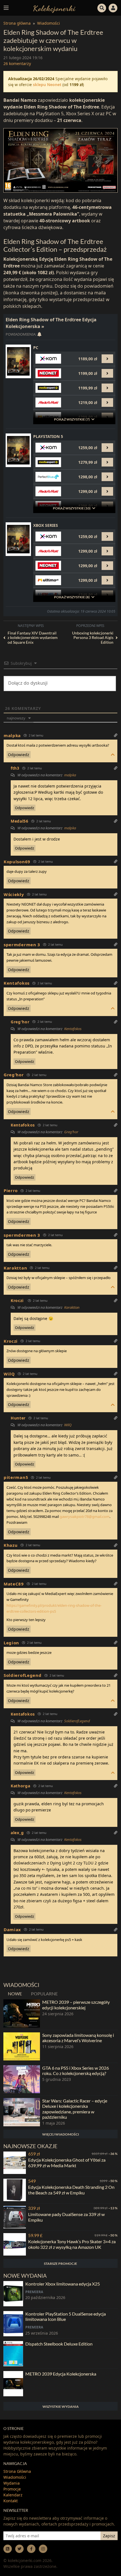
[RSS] (8, 2549)
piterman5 (16, 1477)
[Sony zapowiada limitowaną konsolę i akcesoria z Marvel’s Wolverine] (22, 2046)
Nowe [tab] (15, 1994)
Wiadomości (49, 23)
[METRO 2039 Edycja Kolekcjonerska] (13, 2384)
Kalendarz (13, 2495)
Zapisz (109, 2536)
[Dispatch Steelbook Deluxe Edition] (13, 2354)
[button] (102, 7)
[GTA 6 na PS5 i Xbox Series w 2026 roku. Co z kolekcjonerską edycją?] (22, 2079)
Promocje (12, 2489)
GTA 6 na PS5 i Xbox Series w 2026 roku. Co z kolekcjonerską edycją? (76, 2071)
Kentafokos (73, 1029)
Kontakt (11, 2501)
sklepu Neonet (47, 85)
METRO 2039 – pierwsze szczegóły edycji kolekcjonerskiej (76, 2005)
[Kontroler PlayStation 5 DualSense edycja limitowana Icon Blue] (13, 2324)
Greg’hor (71, 1132)
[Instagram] (43, 2549)
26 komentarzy (17, 64)
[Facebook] (31, 2549)
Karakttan (72, 1307)
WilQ (68, 1425)
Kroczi (17, 1300)
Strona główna (17, 23)
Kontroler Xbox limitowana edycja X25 (63, 2284)
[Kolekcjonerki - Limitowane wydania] (54, 8)
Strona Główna (17, 2471)
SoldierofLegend (77, 1721)
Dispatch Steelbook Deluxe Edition (59, 2344)
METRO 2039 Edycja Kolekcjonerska (61, 2374)
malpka (12, 735)
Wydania (12, 2483)
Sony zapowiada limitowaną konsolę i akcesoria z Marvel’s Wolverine (78, 2038)
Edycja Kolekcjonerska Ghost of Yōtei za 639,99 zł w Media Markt (67, 2162)
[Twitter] (19, 2549)
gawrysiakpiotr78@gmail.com (85, 1516)
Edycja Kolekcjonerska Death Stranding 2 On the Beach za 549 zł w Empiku (71, 2190)
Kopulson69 (17, 862)
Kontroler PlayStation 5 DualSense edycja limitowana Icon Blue (66, 2316)
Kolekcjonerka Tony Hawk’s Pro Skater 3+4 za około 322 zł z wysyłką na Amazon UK (72, 2244)
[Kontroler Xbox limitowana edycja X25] (13, 2294)
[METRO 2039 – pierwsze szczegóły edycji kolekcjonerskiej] (22, 2013)
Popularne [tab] (44, 1994)
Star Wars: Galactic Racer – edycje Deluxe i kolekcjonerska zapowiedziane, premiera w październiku (75, 2109)
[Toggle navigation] (6, 8)
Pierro (11, 1190)
